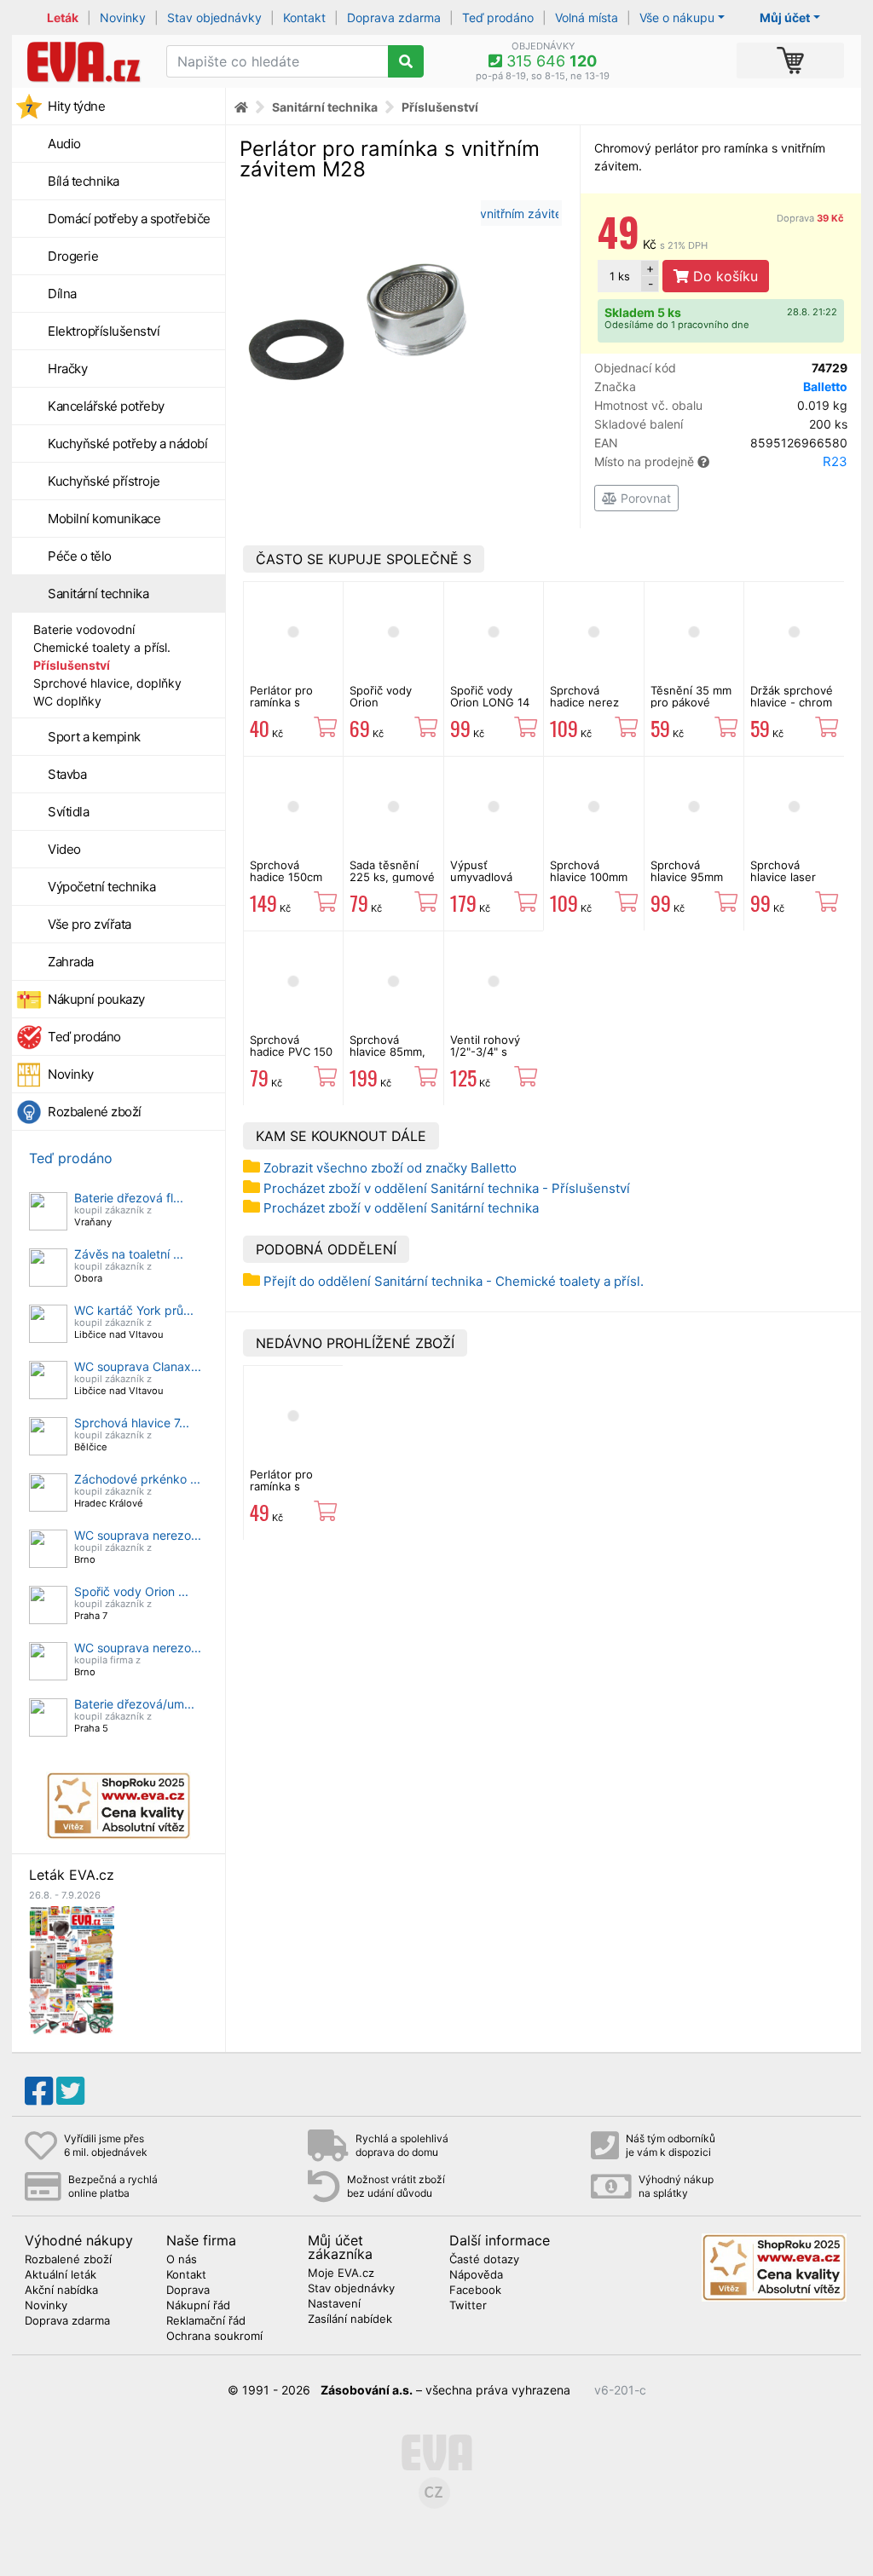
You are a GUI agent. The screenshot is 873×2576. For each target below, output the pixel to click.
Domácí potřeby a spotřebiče (129, 219)
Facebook (475, 2291)
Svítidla (68, 812)
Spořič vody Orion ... (131, 1591)
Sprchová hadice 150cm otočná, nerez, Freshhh (289, 883)
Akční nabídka (61, 2291)
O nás (182, 2260)
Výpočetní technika (101, 887)
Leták (63, 17)
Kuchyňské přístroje (104, 481)
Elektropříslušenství (104, 331)
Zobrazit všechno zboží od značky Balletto (390, 1168)
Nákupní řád (198, 2306)
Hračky (67, 369)
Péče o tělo (80, 556)
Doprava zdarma (394, 17)
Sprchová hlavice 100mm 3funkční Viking (591, 877)
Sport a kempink (94, 737)
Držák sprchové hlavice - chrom (792, 696)
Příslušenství (72, 665)
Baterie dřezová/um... (134, 1704)
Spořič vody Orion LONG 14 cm (490, 703)
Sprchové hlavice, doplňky (107, 683)
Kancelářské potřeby (106, 406)
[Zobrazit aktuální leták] (72, 1969)
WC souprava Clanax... (138, 1366)
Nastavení (334, 2304)
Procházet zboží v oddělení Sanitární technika (401, 1208)
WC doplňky (67, 701)
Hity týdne (76, 106)
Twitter (468, 2306)
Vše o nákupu (677, 17)
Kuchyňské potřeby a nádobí (127, 444)
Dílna (62, 294)
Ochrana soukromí (214, 2337)
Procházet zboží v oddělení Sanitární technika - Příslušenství (447, 1188)
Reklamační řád (206, 2321)
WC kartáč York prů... (134, 1310)
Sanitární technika (98, 594)
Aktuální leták (61, 2275)
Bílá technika (84, 181)
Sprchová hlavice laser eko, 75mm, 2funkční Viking (791, 883)
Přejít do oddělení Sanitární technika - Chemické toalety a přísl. (454, 1281)
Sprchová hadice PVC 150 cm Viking (291, 1052)
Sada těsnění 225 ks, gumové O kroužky (392, 877)
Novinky (123, 17)
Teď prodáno (498, 17)
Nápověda (476, 2275)
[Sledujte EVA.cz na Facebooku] (39, 2091)
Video (64, 849)
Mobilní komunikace (104, 519)
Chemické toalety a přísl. (102, 647)
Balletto (825, 386)
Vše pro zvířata (90, 924)
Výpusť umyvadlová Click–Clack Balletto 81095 (488, 883)
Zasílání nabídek (350, 2320)
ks (620, 276)
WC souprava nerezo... (138, 1535)
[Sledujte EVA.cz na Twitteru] (70, 2091)
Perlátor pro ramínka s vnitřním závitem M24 (293, 709)
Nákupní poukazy (96, 999)
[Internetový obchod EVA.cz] (83, 61)
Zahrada (71, 962)
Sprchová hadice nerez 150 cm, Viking (588, 703)
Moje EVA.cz (341, 2273)
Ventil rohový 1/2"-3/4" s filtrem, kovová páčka (489, 1058)
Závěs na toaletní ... (129, 1254)
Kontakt (304, 17)
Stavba (67, 774)
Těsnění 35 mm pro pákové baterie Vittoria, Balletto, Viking (692, 709)
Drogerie (73, 256)
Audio (64, 144)
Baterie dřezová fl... (129, 1198)
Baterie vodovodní (84, 629)
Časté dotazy (484, 2260)
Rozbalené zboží (95, 1112)
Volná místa (587, 17)
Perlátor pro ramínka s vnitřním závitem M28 (293, 1493)
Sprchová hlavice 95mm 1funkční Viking (691, 877)
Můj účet (785, 17)
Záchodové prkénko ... (137, 1479)
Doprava (810, 218)
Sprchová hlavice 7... (132, 1423)
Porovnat (644, 498)
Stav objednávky (214, 17)
